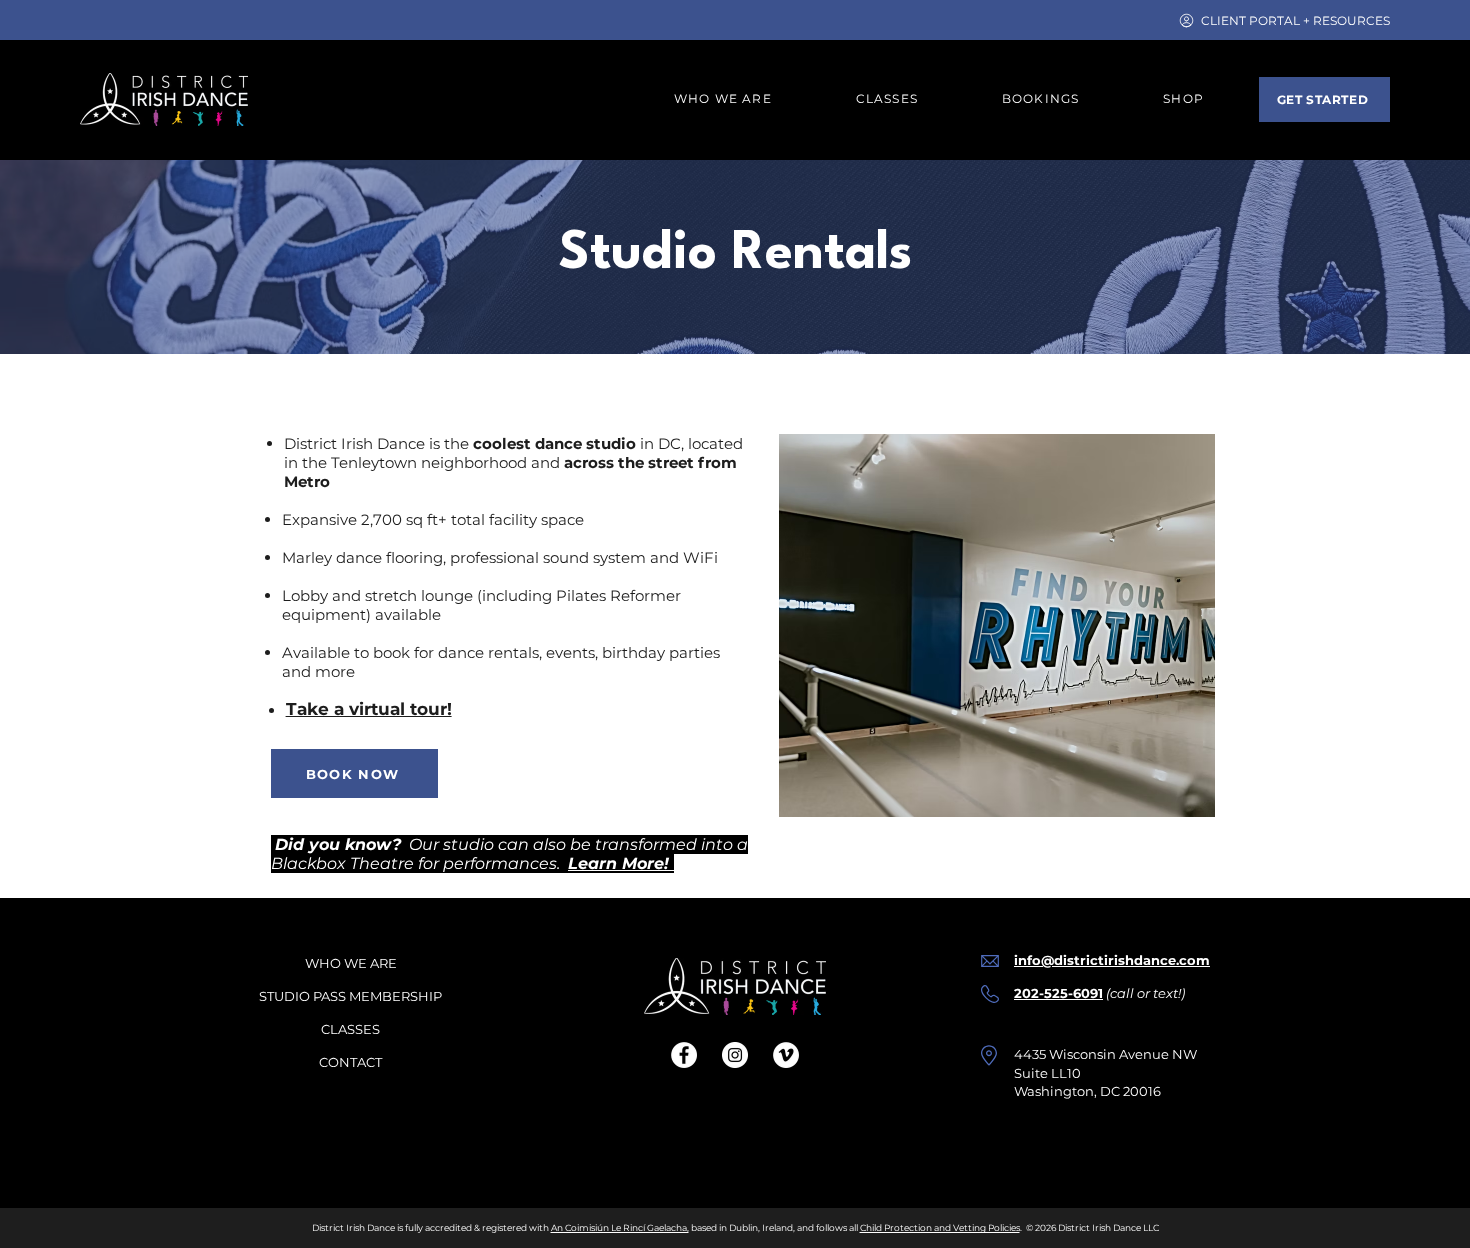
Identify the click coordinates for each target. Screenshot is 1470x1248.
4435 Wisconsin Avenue (1091, 1054)
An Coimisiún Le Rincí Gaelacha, (620, 1227)
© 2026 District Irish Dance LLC (1092, 1227)
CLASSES (350, 1029)
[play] (1172, 799)
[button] (1040, 99)
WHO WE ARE (351, 963)
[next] (1178, 636)
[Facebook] (684, 1055)
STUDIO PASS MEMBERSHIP (350, 996)
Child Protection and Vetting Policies (940, 1227)
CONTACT (350, 1062)
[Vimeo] (786, 1055)
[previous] (815, 636)
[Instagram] (735, 1055)
